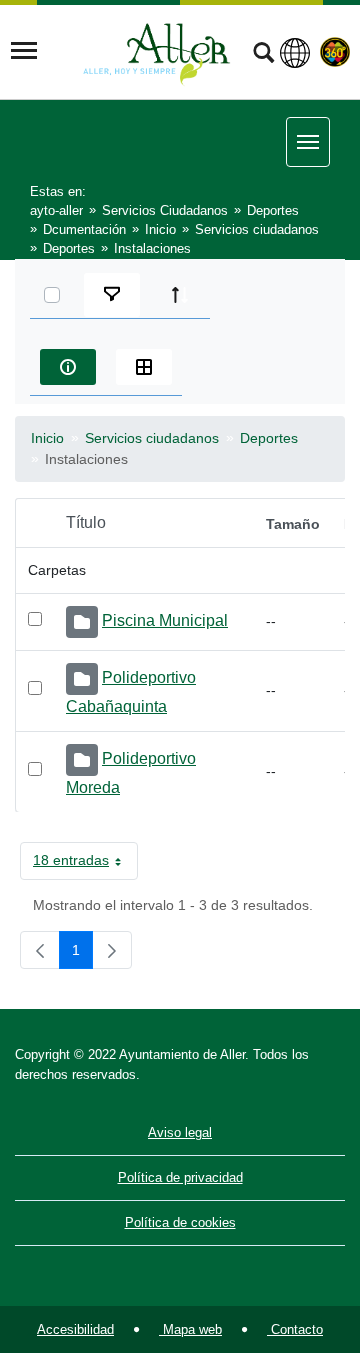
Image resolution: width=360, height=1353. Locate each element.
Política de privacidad (180, 1177)
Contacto (295, 1329)
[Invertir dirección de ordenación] (180, 295)
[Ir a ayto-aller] (157, 51)
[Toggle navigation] (24, 51)
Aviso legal (180, 1132)
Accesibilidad (75, 1329)
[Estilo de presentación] (144, 367)
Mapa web (190, 1329)
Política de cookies (180, 1222)
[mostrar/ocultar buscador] (263, 55)
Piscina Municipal (165, 620)
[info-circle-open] (68, 367)
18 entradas (85, 864)
